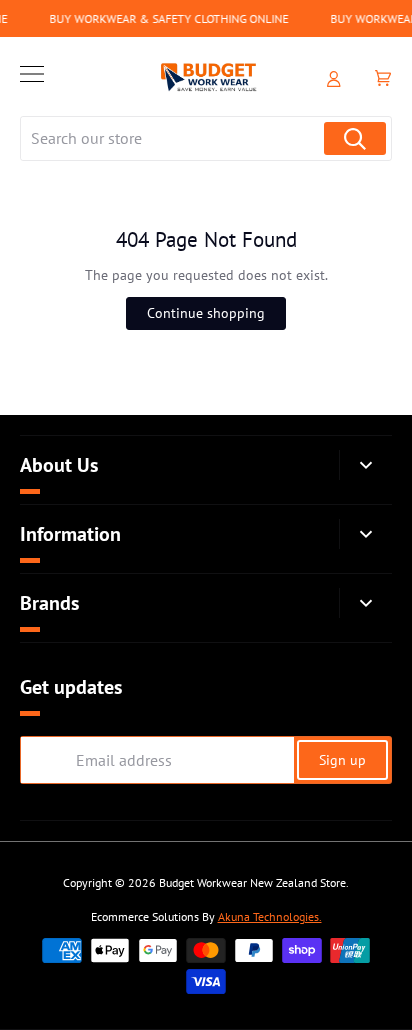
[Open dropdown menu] (365, 465)
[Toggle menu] (32, 77)
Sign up (342, 760)
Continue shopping (206, 313)
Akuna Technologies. (270, 916)
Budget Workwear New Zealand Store (252, 882)
